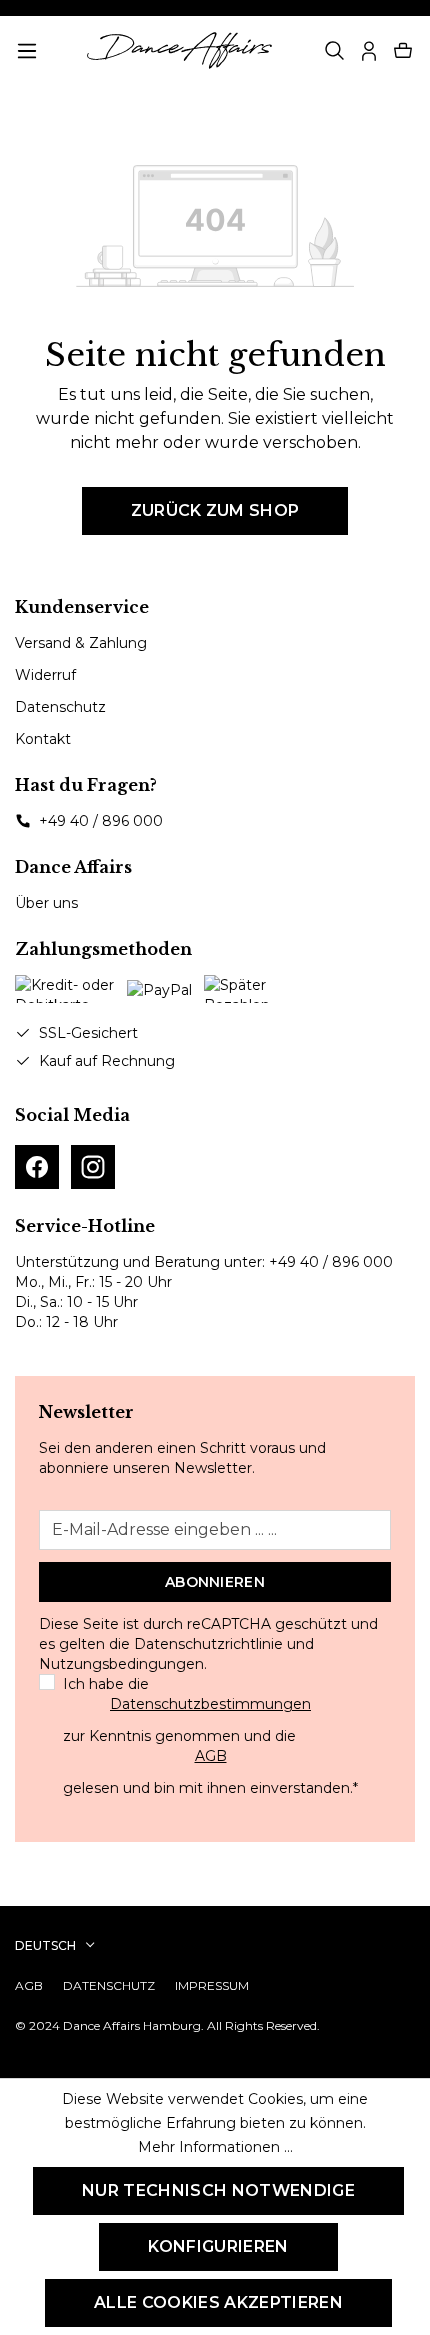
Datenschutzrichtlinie (208, 1644)
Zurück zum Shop (215, 510)
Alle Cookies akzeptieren (218, 2302)
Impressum (212, 1985)
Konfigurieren (218, 2246)
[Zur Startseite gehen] (179, 50)
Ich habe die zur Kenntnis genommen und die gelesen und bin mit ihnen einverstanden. (210, 1736)
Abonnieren (215, 1582)
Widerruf (45, 675)
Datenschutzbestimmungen (210, 1704)
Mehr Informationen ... (215, 2147)
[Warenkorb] (403, 51)
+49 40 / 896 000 (101, 821)
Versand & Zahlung (81, 643)
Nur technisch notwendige (218, 2190)
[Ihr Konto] (369, 51)
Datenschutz (60, 707)
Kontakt (43, 739)
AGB (211, 1756)
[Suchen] (335, 51)
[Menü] (27, 51)
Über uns (46, 903)
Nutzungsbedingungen (121, 1664)
